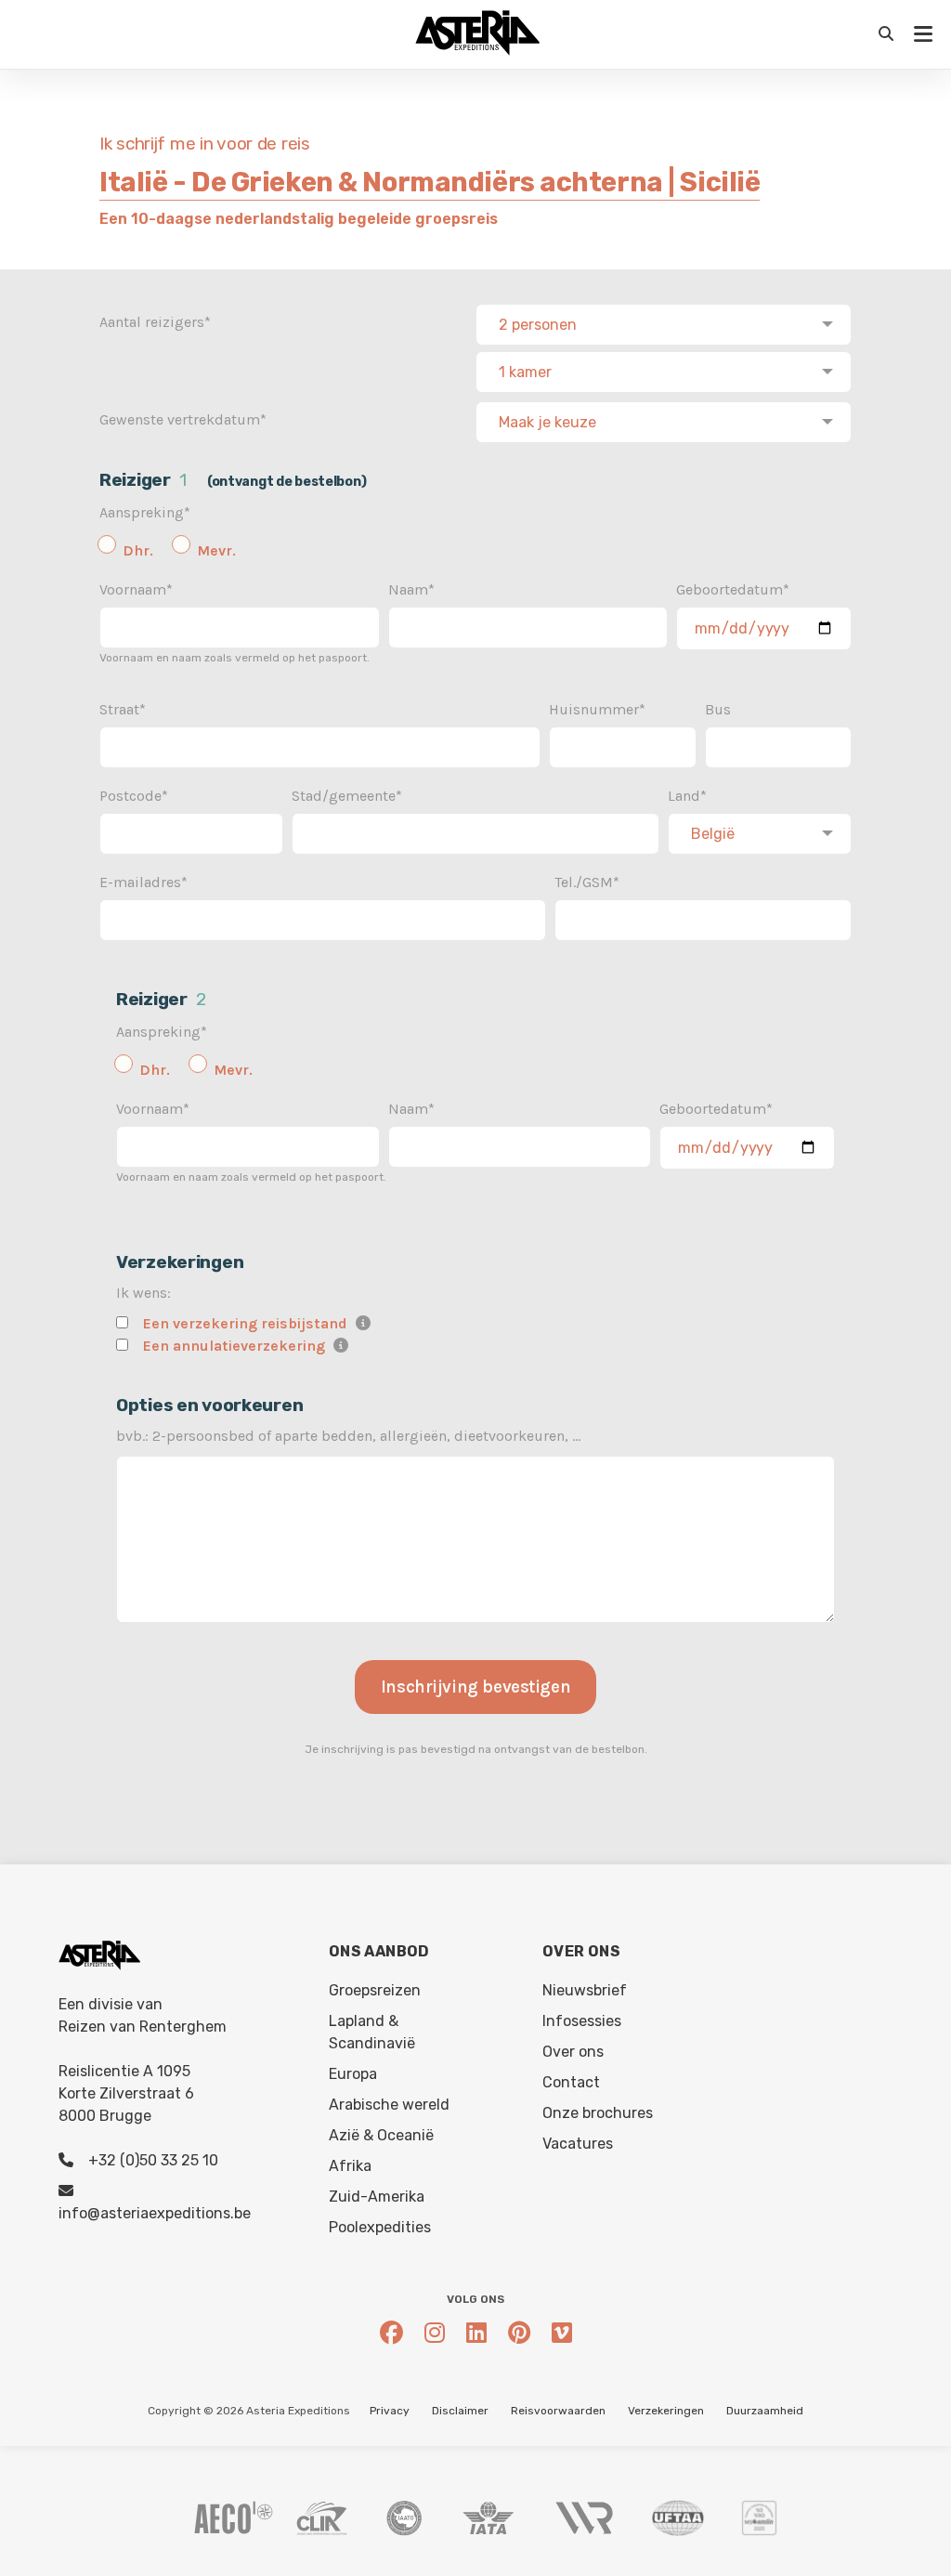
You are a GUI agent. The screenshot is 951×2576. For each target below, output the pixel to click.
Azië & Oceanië (381, 2135)
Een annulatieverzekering (234, 1346)
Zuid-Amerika (377, 2197)
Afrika (350, 2166)
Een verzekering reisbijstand (245, 1323)
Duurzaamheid (765, 2411)
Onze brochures (598, 2113)
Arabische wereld (389, 2105)
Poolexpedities (380, 2227)
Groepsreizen (375, 1990)
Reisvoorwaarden (558, 2411)
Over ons (573, 2052)
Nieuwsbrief (585, 1990)
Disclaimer (460, 2411)
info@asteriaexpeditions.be (155, 2213)
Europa (353, 2074)
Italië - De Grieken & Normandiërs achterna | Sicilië (430, 182)
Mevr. (216, 550)
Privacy (390, 2411)
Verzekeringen (666, 2411)
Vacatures (578, 2144)
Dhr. (138, 550)
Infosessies (582, 2021)
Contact (571, 2082)
